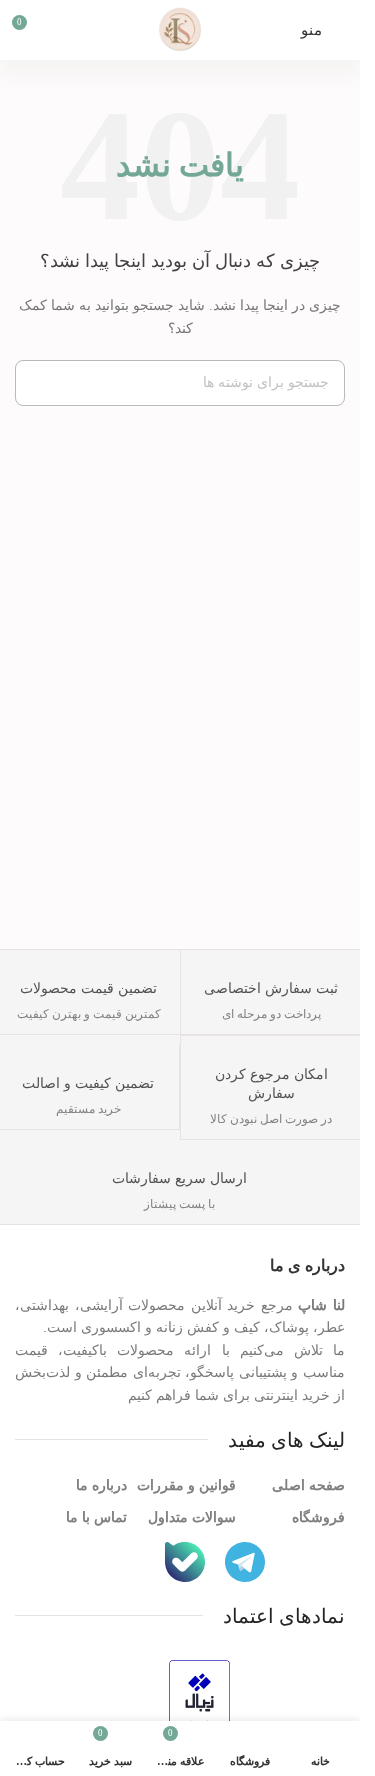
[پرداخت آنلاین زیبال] (199, 1700)
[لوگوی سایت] (180, 28)
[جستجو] (38, 383)
